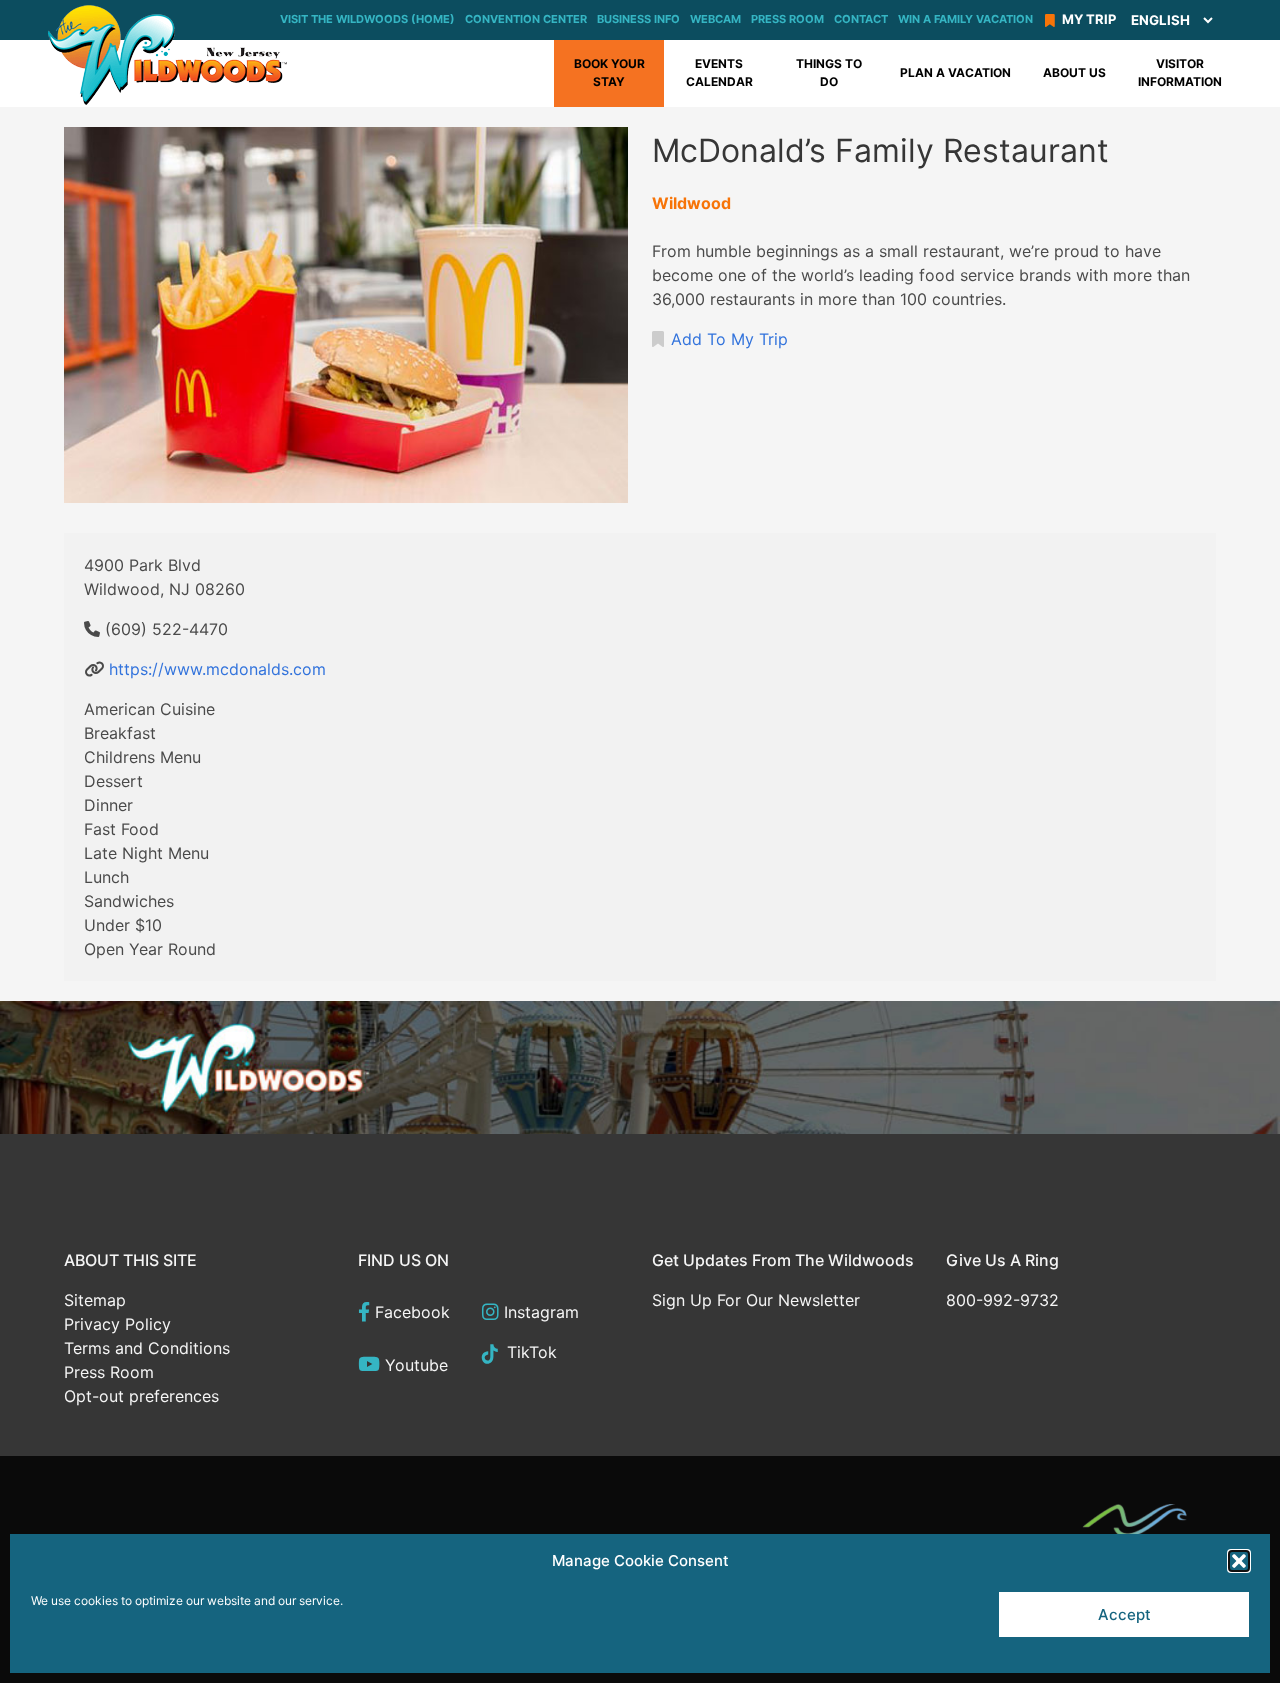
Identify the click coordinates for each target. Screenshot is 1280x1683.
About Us (1074, 72)
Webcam (715, 19)
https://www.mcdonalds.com (217, 669)
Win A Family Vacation (965, 19)
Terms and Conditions (147, 1348)
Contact (861, 19)
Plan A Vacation (955, 72)
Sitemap (95, 1300)
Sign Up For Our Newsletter (756, 1300)
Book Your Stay (609, 72)
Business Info (638, 19)
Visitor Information (1180, 72)
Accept (1124, 1614)
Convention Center (526, 19)
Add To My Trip (729, 339)
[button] (1239, 1561)
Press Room (787, 19)
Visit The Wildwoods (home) (367, 19)
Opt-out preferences (141, 1396)
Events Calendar (719, 72)
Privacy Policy (117, 1324)
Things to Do (829, 72)
